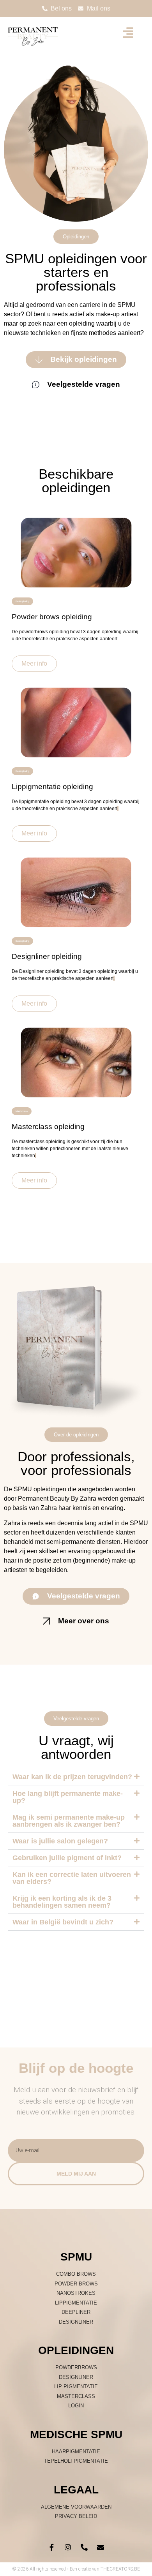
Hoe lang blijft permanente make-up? (68, 1797)
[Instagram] (68, 2547)
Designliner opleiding (47, 956)
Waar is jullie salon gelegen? (60, 1841)
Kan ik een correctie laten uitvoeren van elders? (72, 1878)
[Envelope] (101, 2547)
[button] (76, 1777)
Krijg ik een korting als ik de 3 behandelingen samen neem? (62, 1902)
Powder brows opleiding (52, 617)
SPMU (76, 2257)
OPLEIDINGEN (76, 2350)
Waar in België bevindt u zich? (63, 1922)
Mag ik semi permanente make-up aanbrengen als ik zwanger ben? (69, 1821)
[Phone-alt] (84, 2547)
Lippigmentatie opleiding (52, 787)
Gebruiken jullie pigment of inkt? (67, 1858)
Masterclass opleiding (48, 1127)
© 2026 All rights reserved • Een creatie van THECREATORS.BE (76, 2569)
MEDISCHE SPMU (76, 2434)
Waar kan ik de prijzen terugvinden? (72, 1777)
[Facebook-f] (51, 2547)
